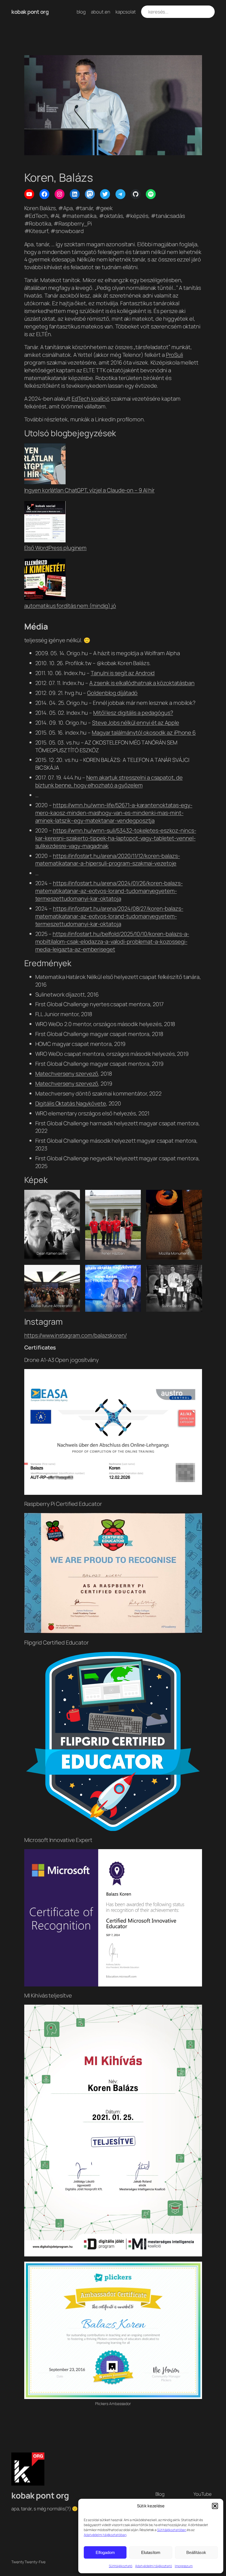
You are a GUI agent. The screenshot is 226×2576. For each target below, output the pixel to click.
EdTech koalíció (91, 399)
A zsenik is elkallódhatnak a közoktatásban (142, 683)
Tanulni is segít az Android (123, 673)
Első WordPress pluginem (56, 548)
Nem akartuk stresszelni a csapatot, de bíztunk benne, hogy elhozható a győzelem (109, 781)
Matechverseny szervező (67, 1074)
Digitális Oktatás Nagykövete (71, 1103)
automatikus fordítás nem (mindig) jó (70, 606)
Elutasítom (151, 2552)
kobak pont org (30, 12)
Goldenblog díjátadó (112, 693)
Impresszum (184, 2566)
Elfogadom (105, 2552)
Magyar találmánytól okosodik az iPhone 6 (144, 733)
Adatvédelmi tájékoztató (154, 2566)
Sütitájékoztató (121, 2566)
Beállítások (196, 2552)
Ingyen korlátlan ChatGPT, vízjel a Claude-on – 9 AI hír (90, 490)
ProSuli (174, 355)
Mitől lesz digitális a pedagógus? (133, 713)
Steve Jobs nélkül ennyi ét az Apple (136, 723)
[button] (215, 2506)
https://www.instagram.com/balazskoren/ (76, 1335)
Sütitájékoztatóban (172, 2530)
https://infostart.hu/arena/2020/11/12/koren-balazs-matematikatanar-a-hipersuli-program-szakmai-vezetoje (108, 860)
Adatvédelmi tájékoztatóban (105, 2535)
